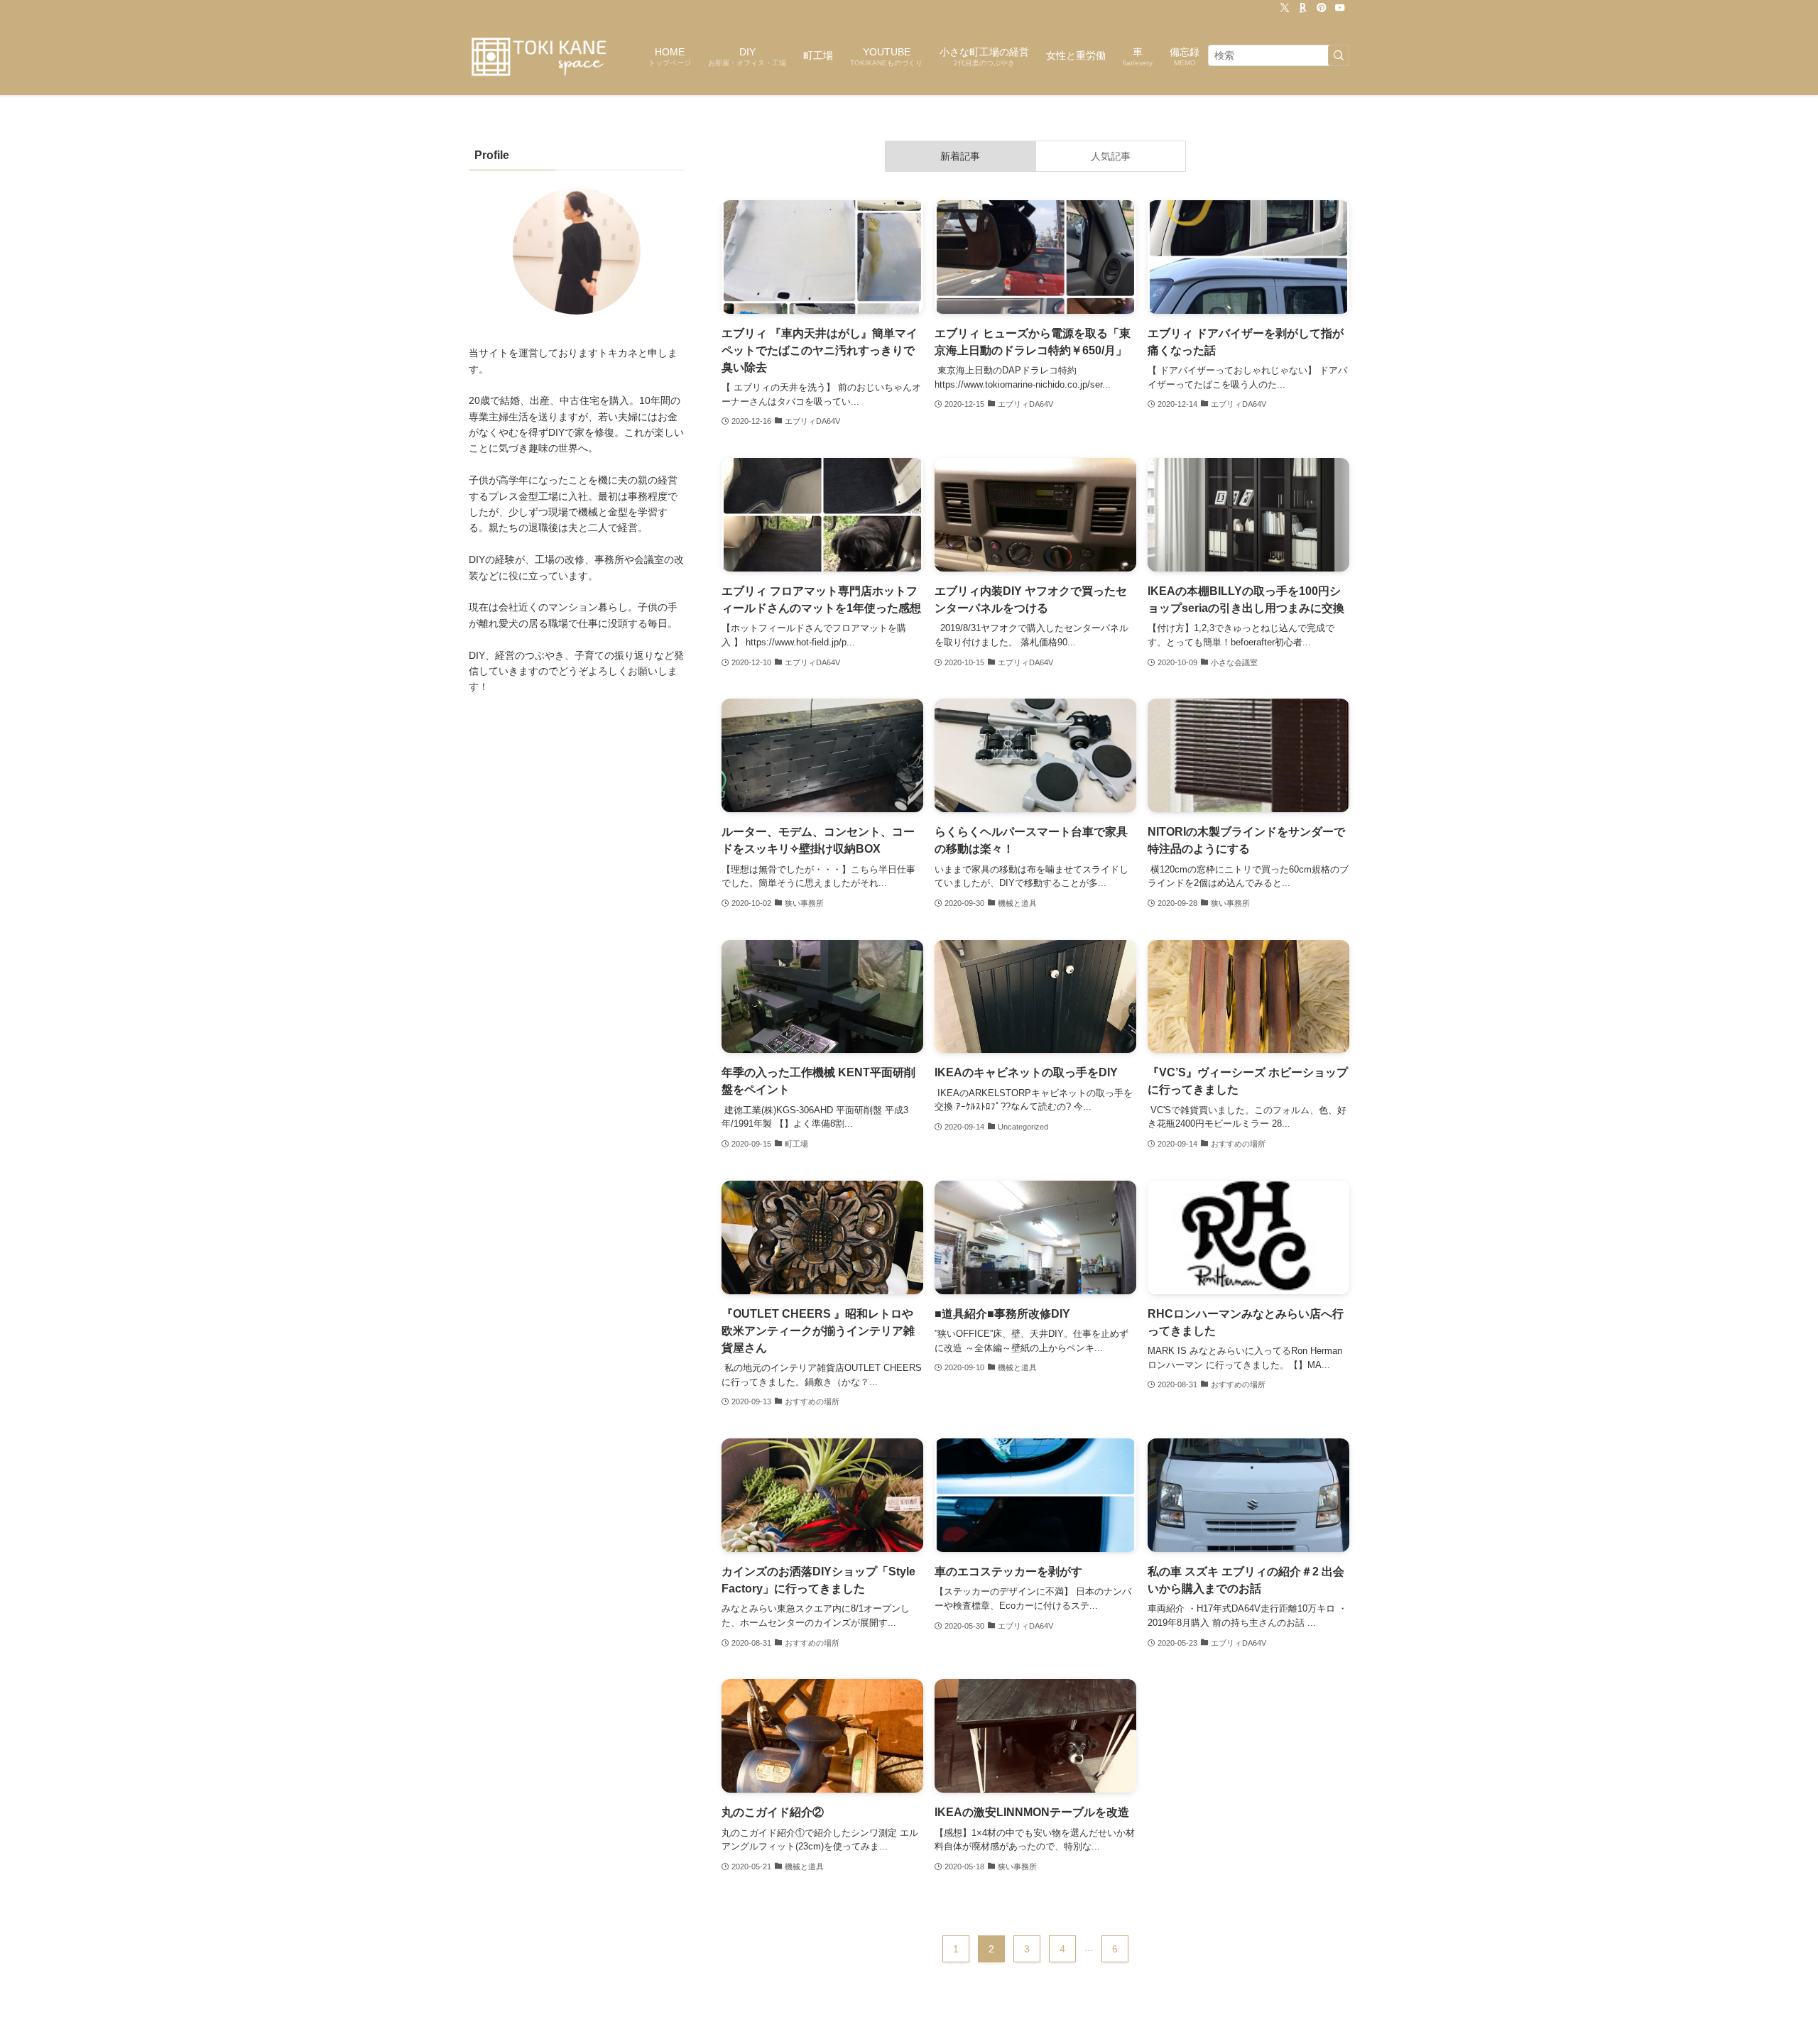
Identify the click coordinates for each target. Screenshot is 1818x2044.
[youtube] (1340, 8)
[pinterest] (1322, 8)
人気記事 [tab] (1111, 156)
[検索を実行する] (1339, 55)
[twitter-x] (1285, 8)
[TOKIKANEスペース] (540, 55)
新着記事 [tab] (960, 156)
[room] (1303, 8)
